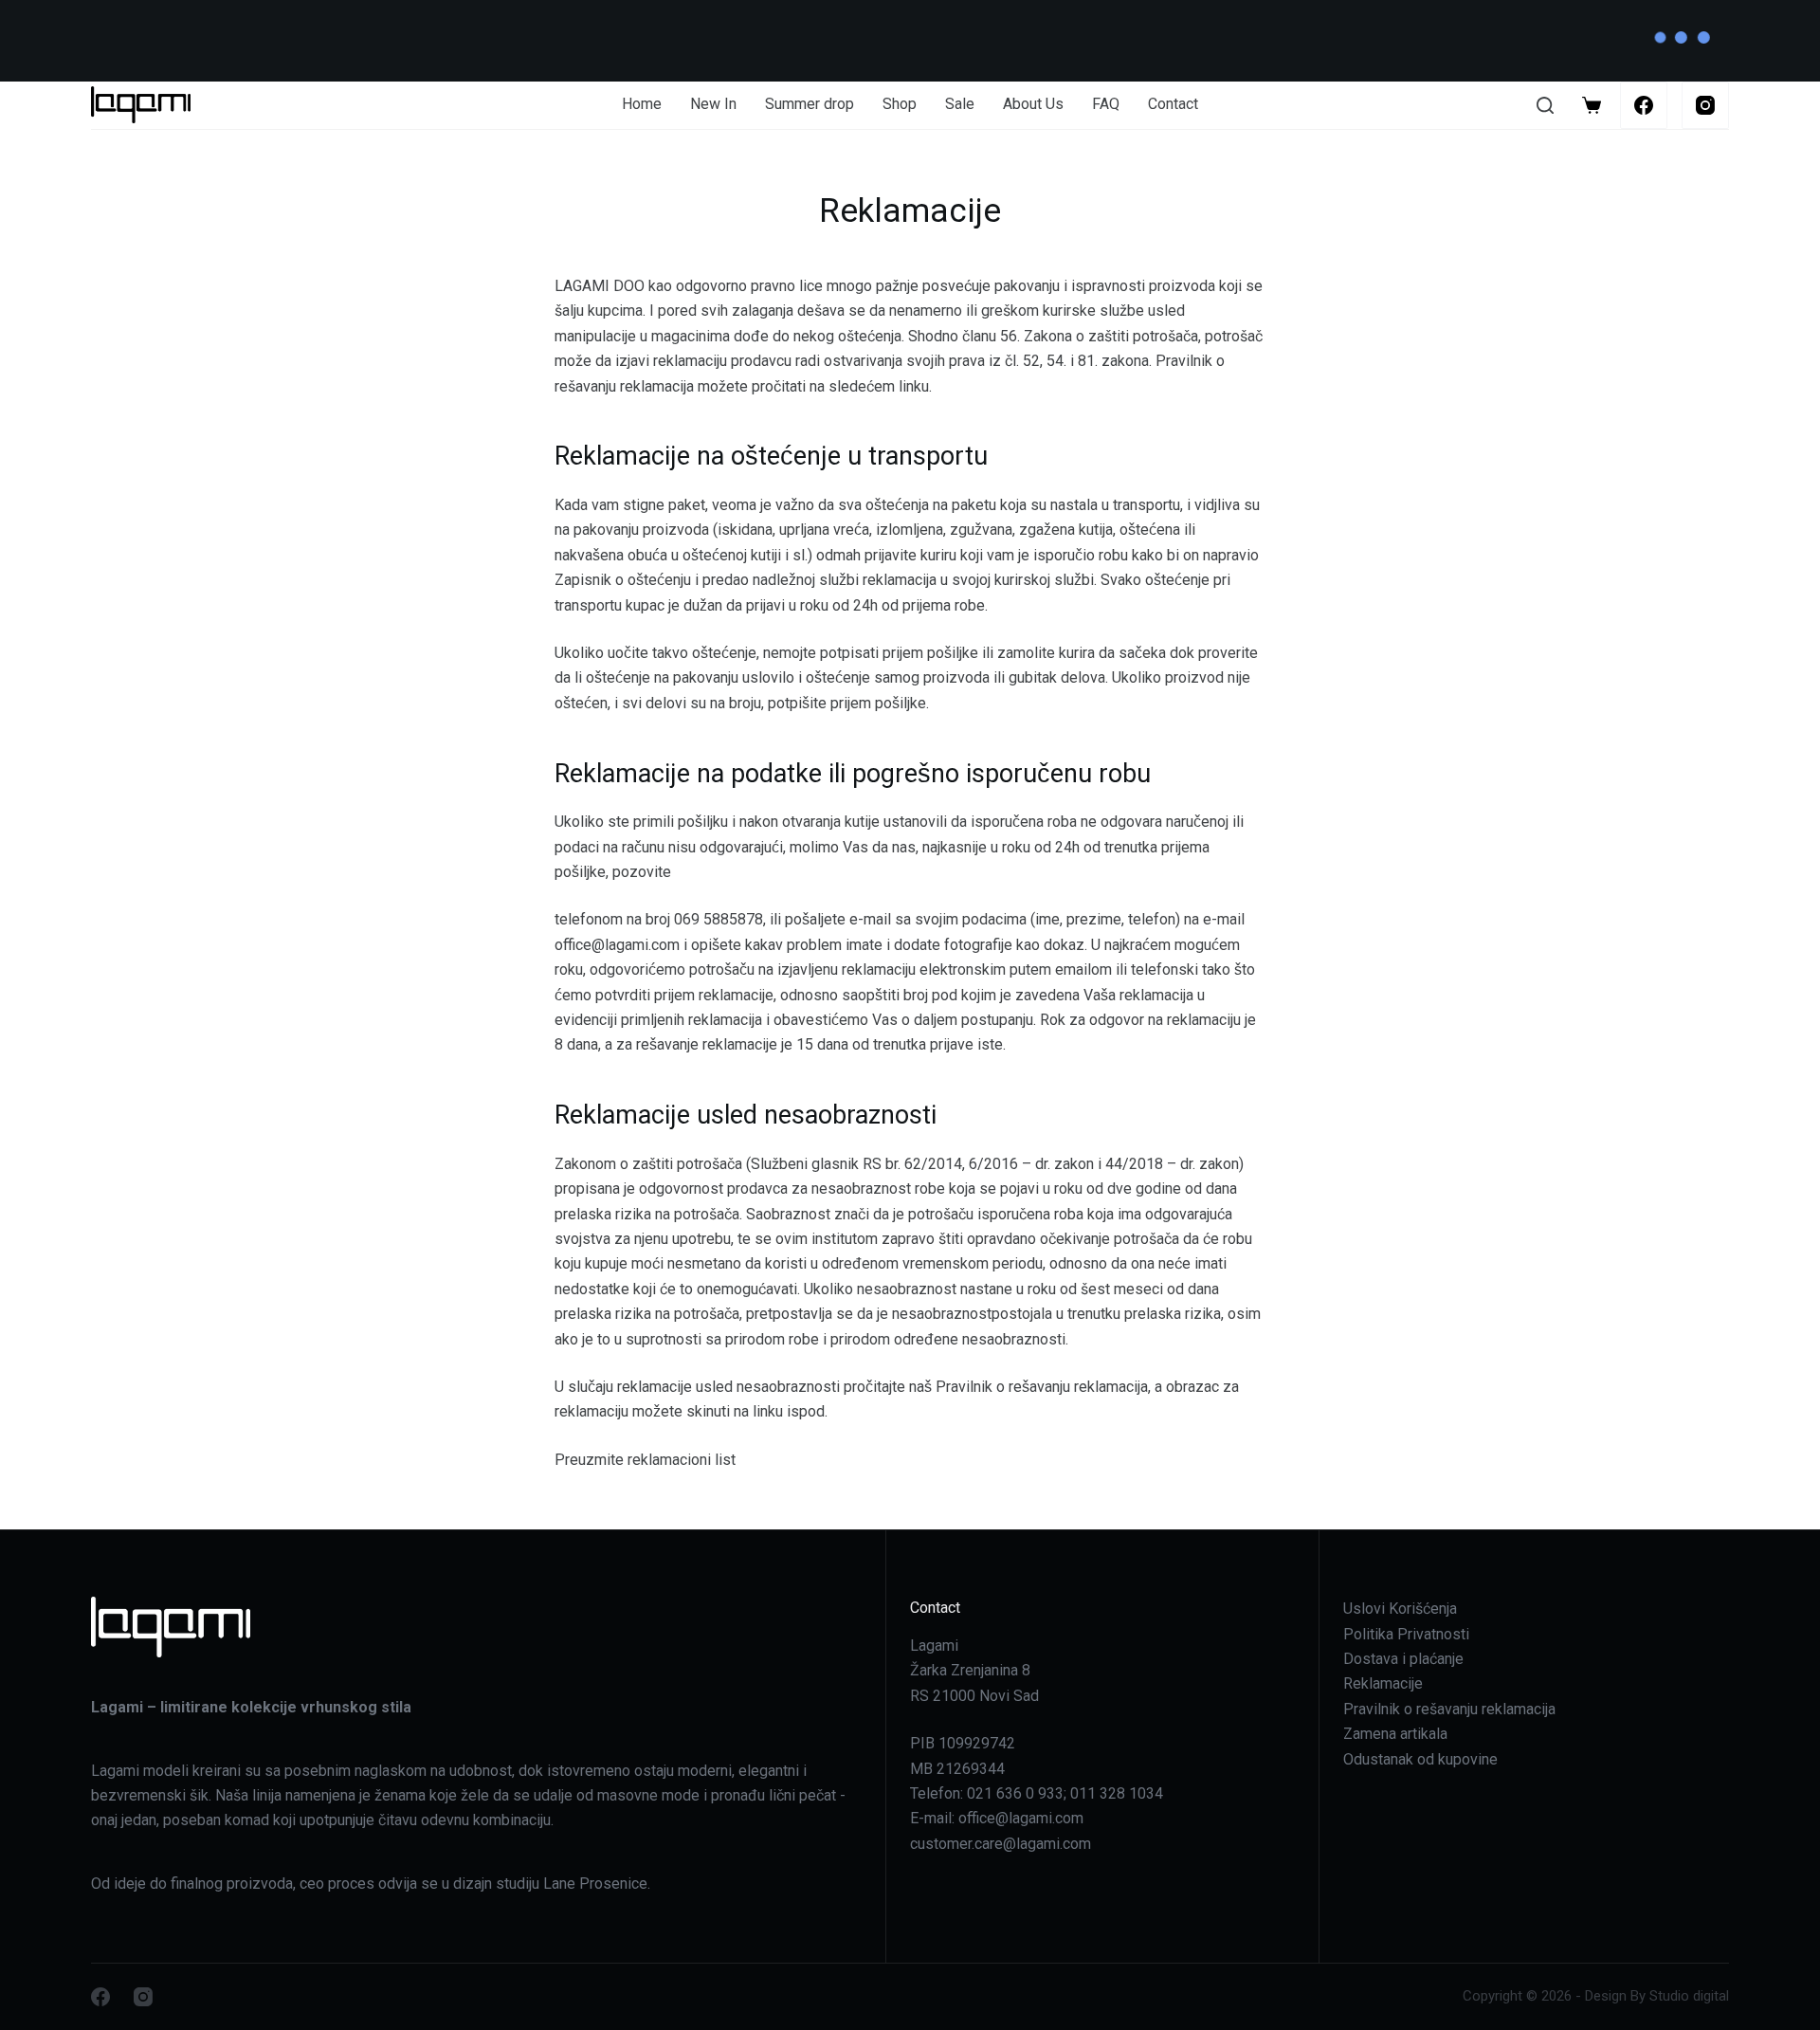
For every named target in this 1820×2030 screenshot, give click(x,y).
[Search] (1545, 105)
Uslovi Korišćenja (1400, 1609)
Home (642, 104)
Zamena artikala (1395, 1734)
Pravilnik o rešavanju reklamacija (1449, 1709)
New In (713, 104)
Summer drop (810, 104)
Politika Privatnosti (1406, 1634)
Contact (1173, 104)
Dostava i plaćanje (1403, 1659)
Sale (960, 104)
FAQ (1106, 104)
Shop (900, 104)
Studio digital (1689, 1996)
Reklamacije (1383, 1683)
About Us (1033, 104)
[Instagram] (1705, 105)
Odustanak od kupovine (1420, 1759)
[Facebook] (1644, 105)
